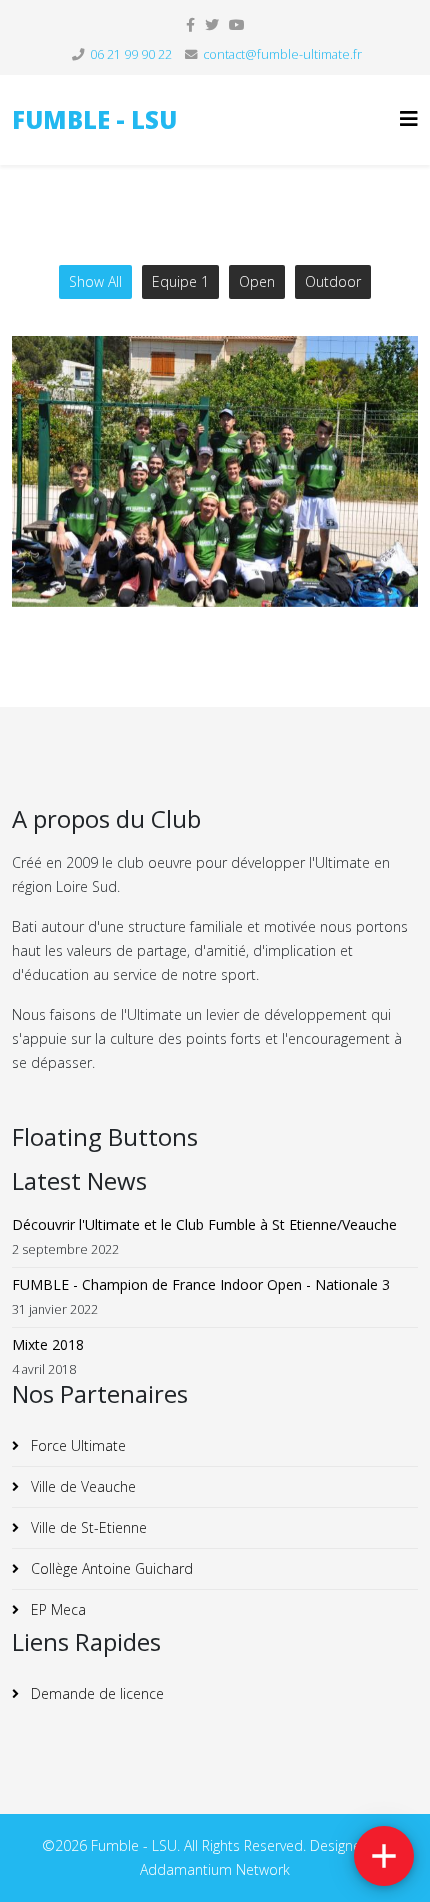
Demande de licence (95, 1693)
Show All (95, 281)
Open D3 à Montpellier (215, 506)
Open (257, 281)
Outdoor (333, 281)
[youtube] (237, 24)
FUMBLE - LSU (94, 119)
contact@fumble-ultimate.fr (282, 54)
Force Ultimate (76, 1445)
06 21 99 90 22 (131, 54)
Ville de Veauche (81, 1486)
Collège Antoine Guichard (110, 1568)
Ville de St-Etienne (87, 1527)
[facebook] (190, 24)
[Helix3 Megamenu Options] (409, 118)
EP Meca (56, 1609)
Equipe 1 (180, 281)
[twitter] (212, 24)
